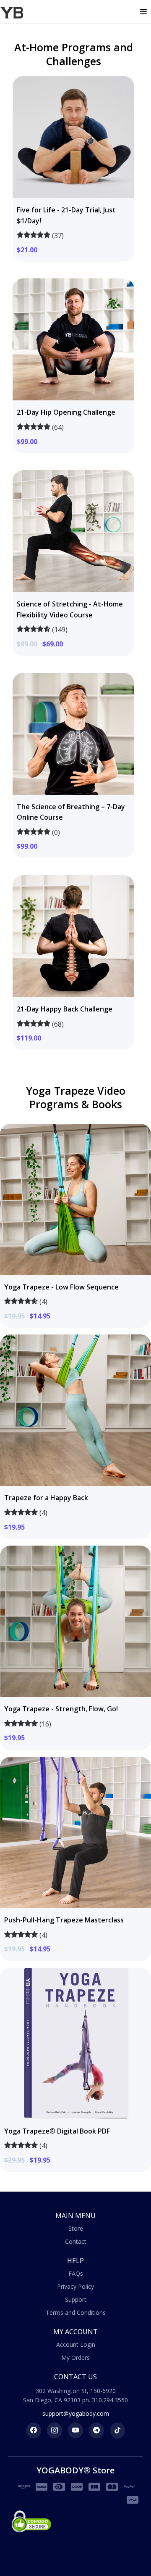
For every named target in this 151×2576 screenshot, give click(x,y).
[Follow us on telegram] (96, 2430)
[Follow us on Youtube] (75, 2430)
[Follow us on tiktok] (117, 2430)
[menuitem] (75, 2229)
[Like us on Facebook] (34, 2430)
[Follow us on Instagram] (55, 2430)
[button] (143, 12)
